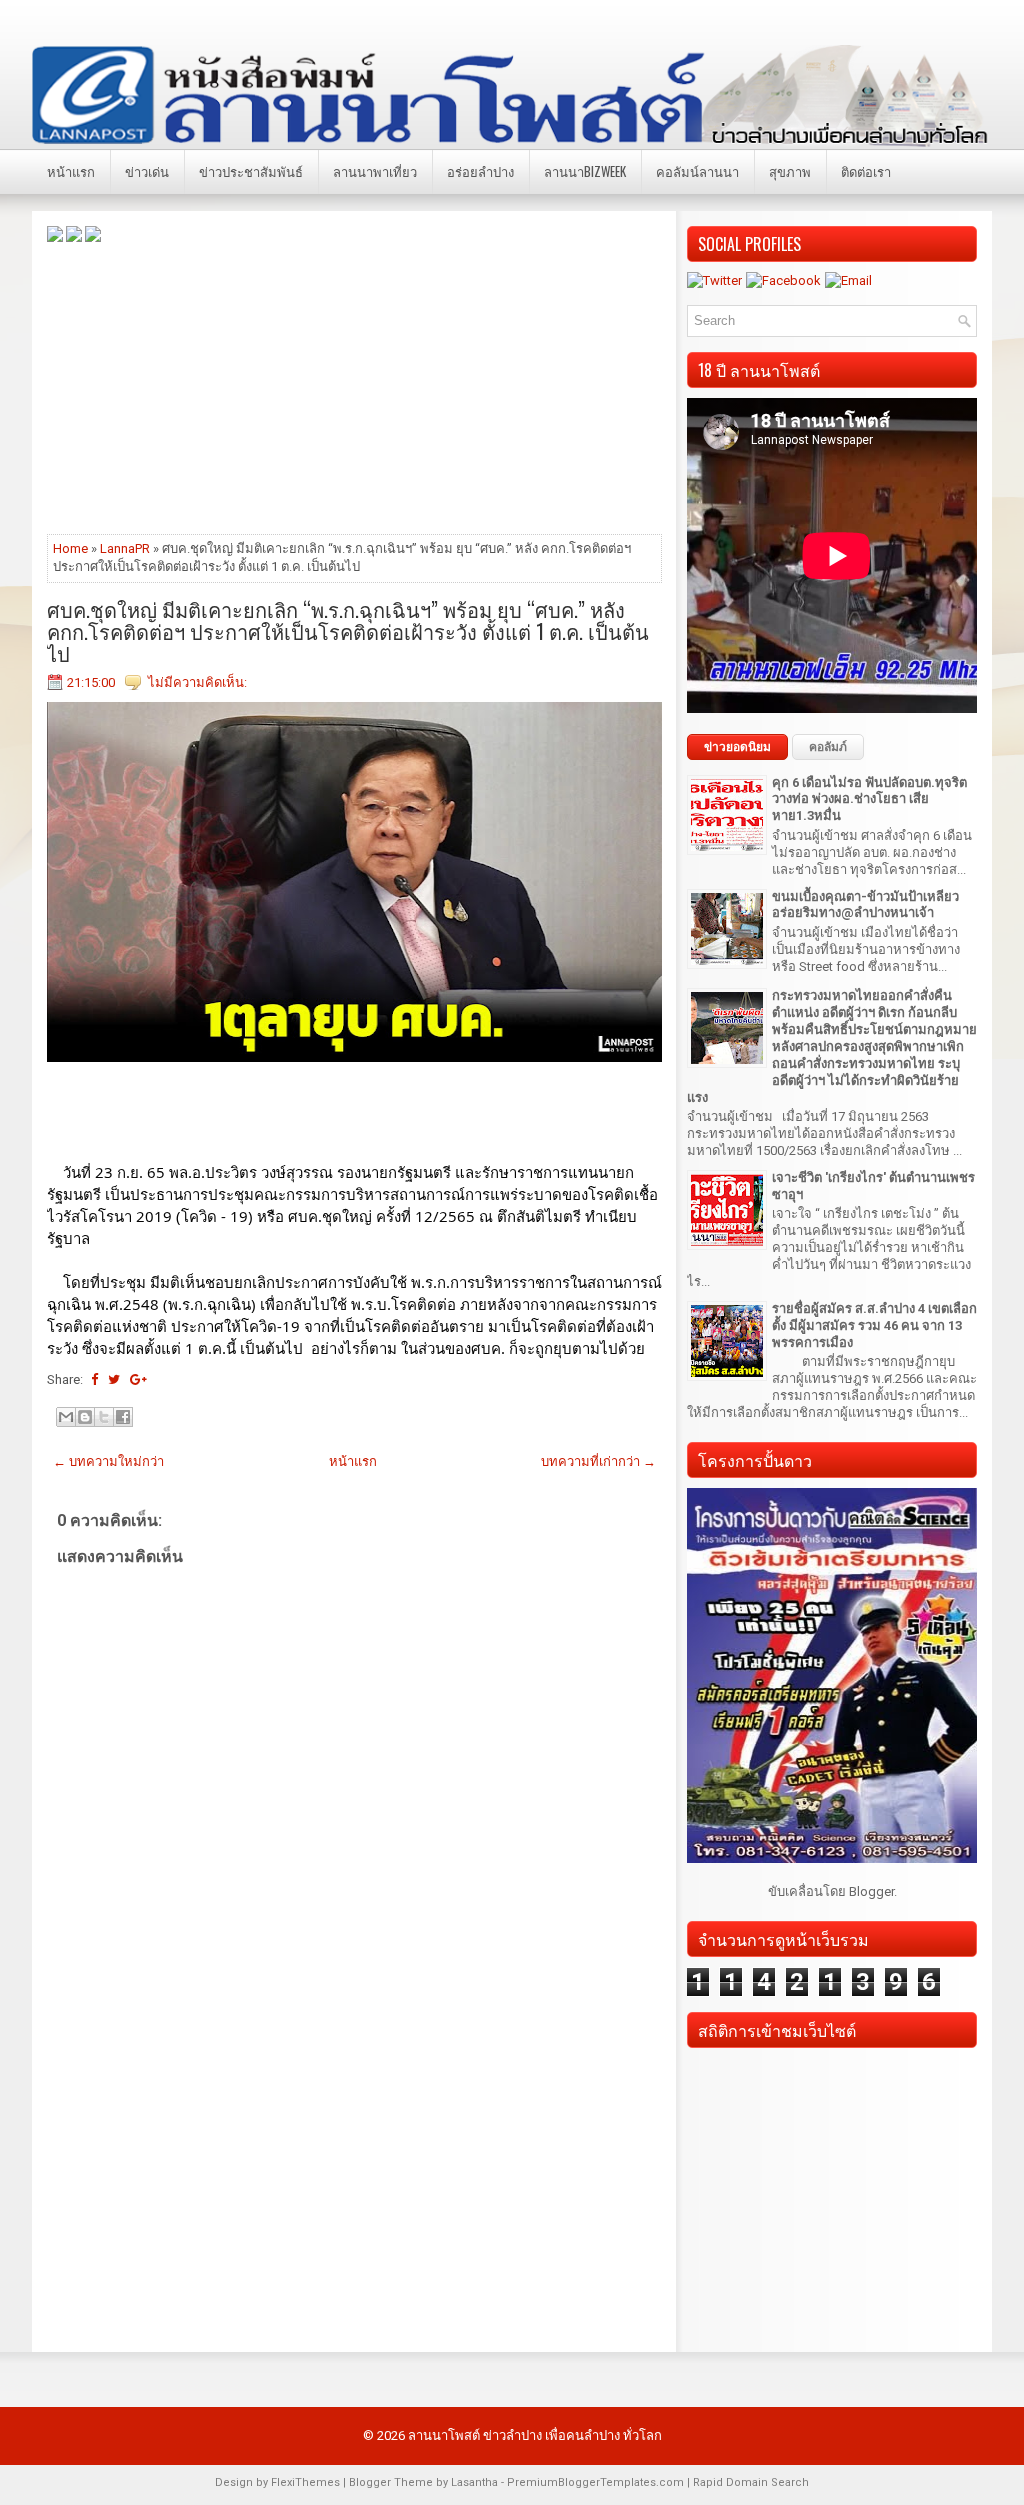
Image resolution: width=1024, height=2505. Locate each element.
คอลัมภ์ (828, 747)
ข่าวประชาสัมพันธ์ (251, 171)
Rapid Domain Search (751, 2482)
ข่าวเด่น (147, 171)
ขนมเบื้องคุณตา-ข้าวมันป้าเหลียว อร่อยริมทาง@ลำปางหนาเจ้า (865, 905)
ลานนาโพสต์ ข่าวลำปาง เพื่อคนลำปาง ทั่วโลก (535, 2435)
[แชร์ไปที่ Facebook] (123, 1417)
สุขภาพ (790, 171)
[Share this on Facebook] (94, 1379)
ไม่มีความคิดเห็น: (197, 682)
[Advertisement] (354, 387)
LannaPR (125, 548)
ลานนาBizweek (585, 171)
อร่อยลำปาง (480, 171)
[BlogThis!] (85, 1417)
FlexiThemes (305, 2482)
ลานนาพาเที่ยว (375, 171)
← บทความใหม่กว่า (108, 1461)
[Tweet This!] (114, 1379)
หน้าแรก (71, 171)
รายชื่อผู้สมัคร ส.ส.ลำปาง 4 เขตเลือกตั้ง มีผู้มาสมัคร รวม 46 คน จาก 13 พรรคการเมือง (874, 1325)
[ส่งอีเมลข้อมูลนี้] (66, 1417)
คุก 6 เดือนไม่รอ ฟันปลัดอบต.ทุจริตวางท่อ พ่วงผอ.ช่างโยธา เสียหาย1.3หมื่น (869, 799)
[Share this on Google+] (138, 1379)
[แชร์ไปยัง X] (104, 1417)
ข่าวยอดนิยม (737, 747)
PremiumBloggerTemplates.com (595, 2482)
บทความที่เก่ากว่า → (598, 1461)
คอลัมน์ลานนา (697, 171)
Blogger (871, 1891)
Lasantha (474, 2482)
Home (70, 548)
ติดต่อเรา (866, 171)
